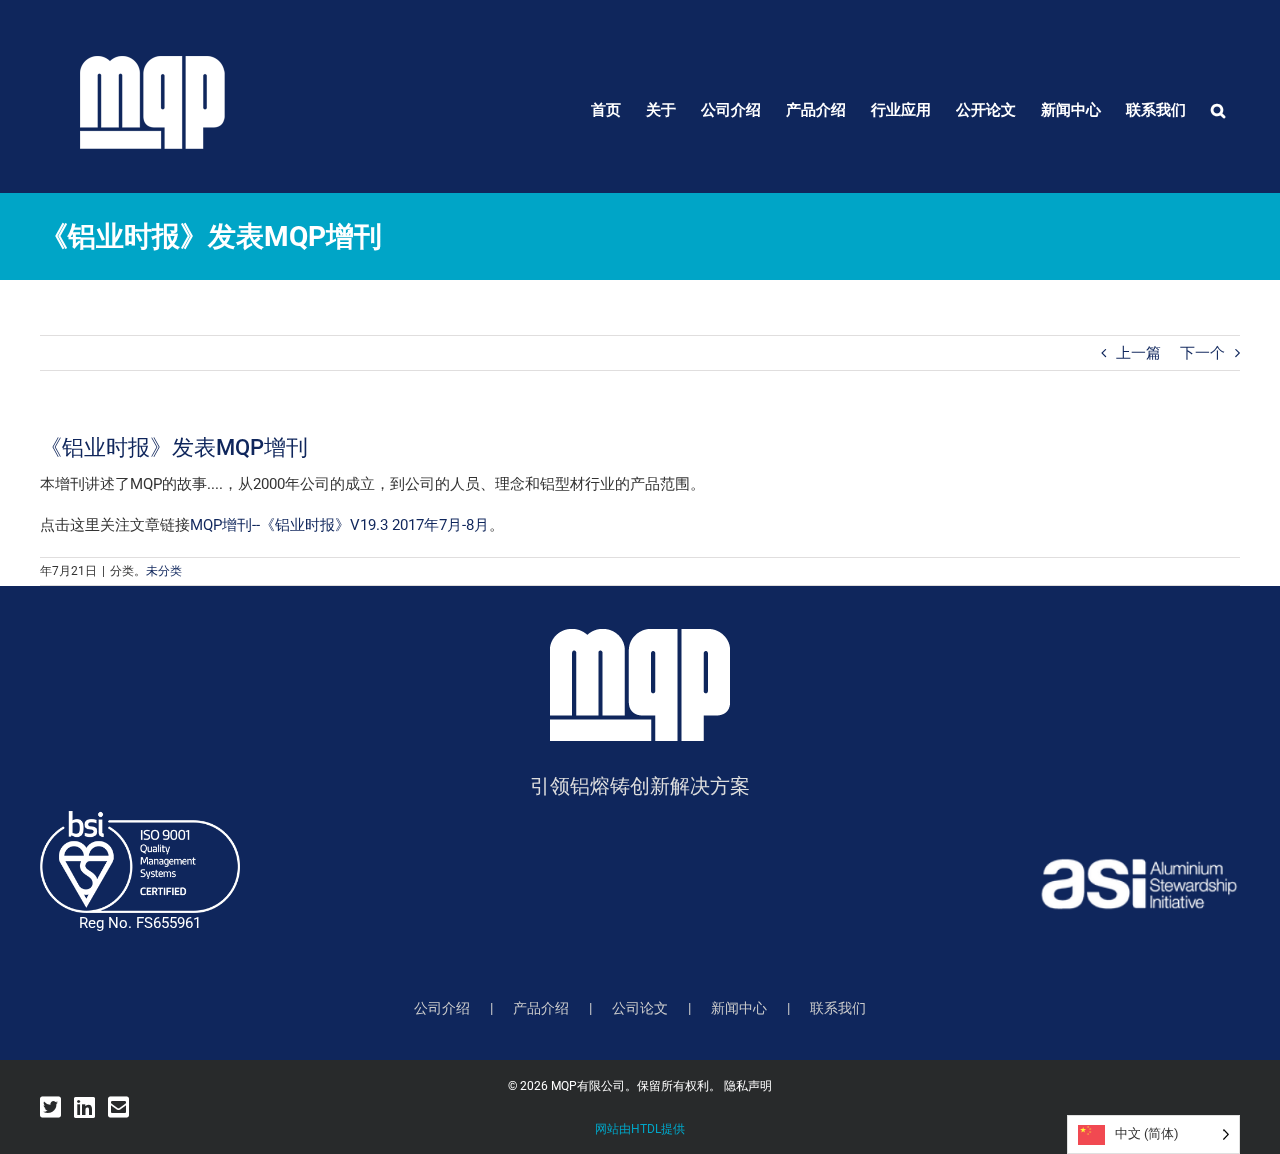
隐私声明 (748, 1086)
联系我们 (838, 1008)
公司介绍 (442, 1008)
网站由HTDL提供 (640, 1129)
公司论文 (640, 1008)
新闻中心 (739, 1008)
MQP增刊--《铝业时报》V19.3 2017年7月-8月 (339, 525)
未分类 (164, 571)
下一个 (1202, 353)
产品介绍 (541, 1008)
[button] (1218, 110)
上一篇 (1138, 353)
